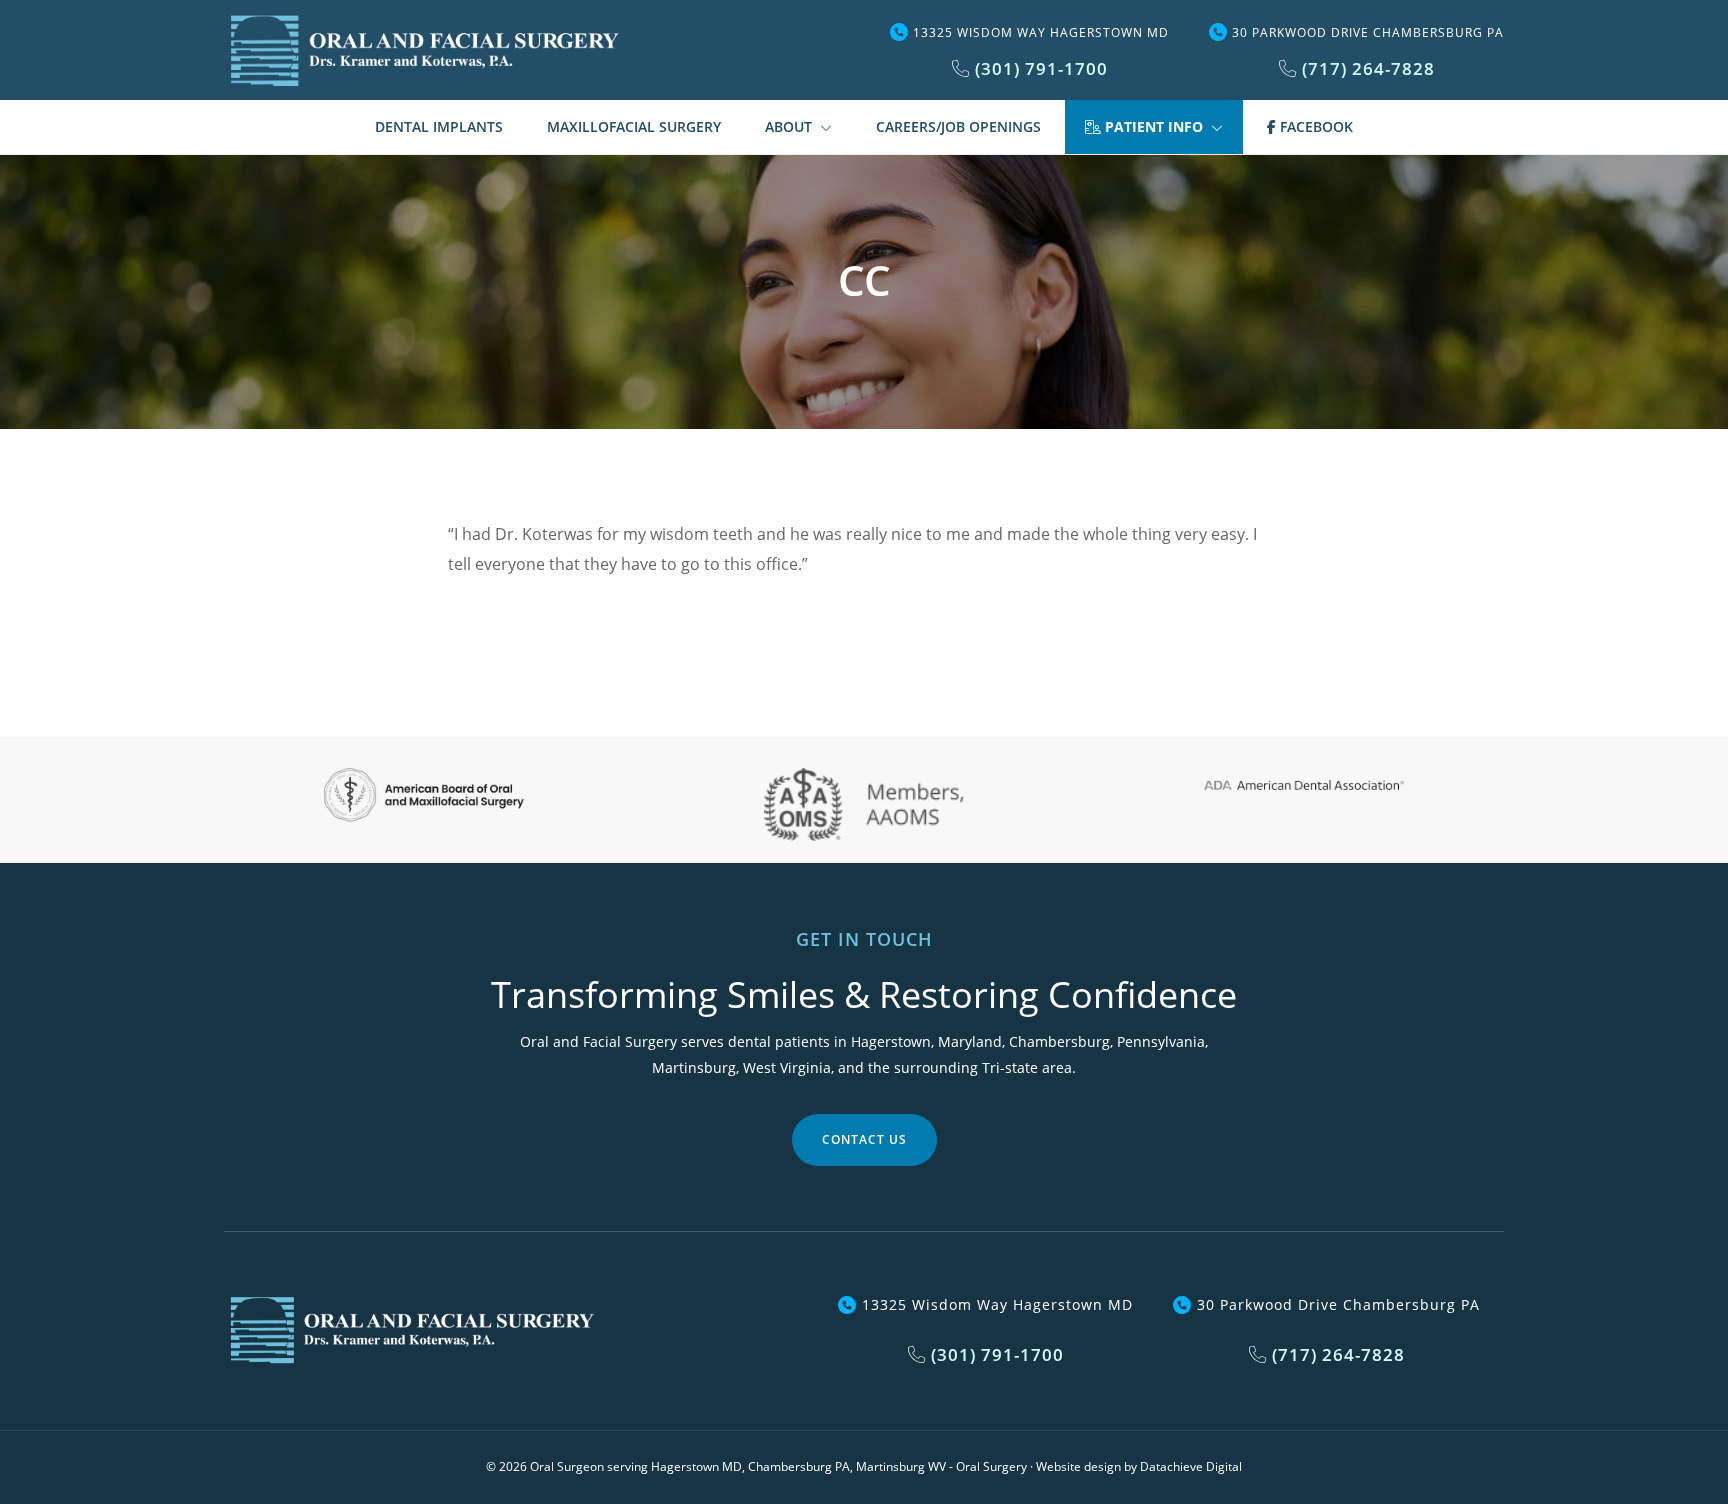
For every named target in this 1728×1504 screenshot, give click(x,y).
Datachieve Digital (1191, 1466)
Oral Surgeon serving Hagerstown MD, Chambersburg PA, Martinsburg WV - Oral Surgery (778, 1466)
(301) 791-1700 (1039, 68)
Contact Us (864, 1139)
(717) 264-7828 (1366, 68)
